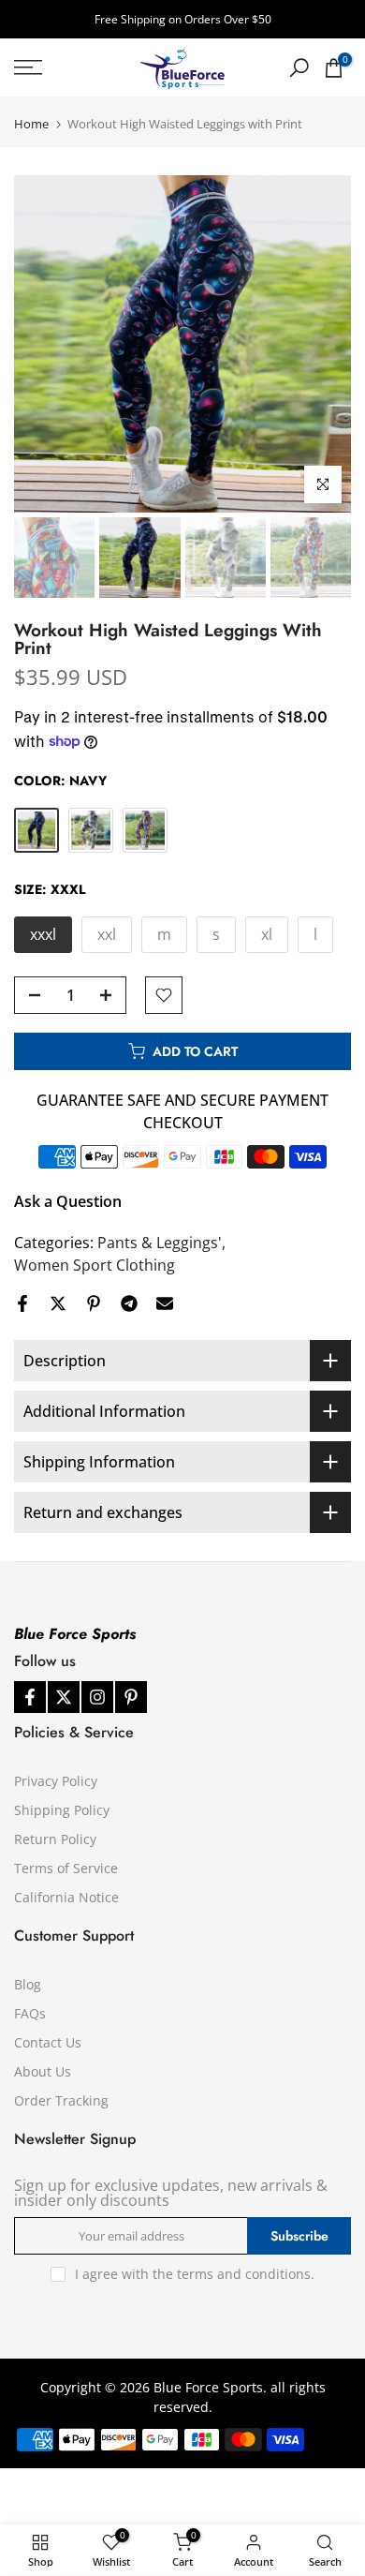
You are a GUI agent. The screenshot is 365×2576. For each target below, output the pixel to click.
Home (31, 124)
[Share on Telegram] (129, 1303)
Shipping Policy (62, 1810)
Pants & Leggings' (160, 1243)
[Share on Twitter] (58, 1303)
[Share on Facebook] (22, 1303)
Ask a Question (68, 1201)
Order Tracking (61, 2100)
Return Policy (55, 1839)
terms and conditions (244, 2274)
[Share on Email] (165, 1303)
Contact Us (48, 2042)
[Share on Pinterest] (94, 1303)
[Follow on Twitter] (64, 1697)
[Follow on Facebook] (30, 1697)
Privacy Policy (56, 1781)
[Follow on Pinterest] (131, 1697)
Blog (28, 1984)
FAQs (30, 2013)
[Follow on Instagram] (97, 1697)
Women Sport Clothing (95, 1265)
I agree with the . (195, 2274)
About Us (43, 2071)
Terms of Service (66, 1868)
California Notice (66, 1897)
